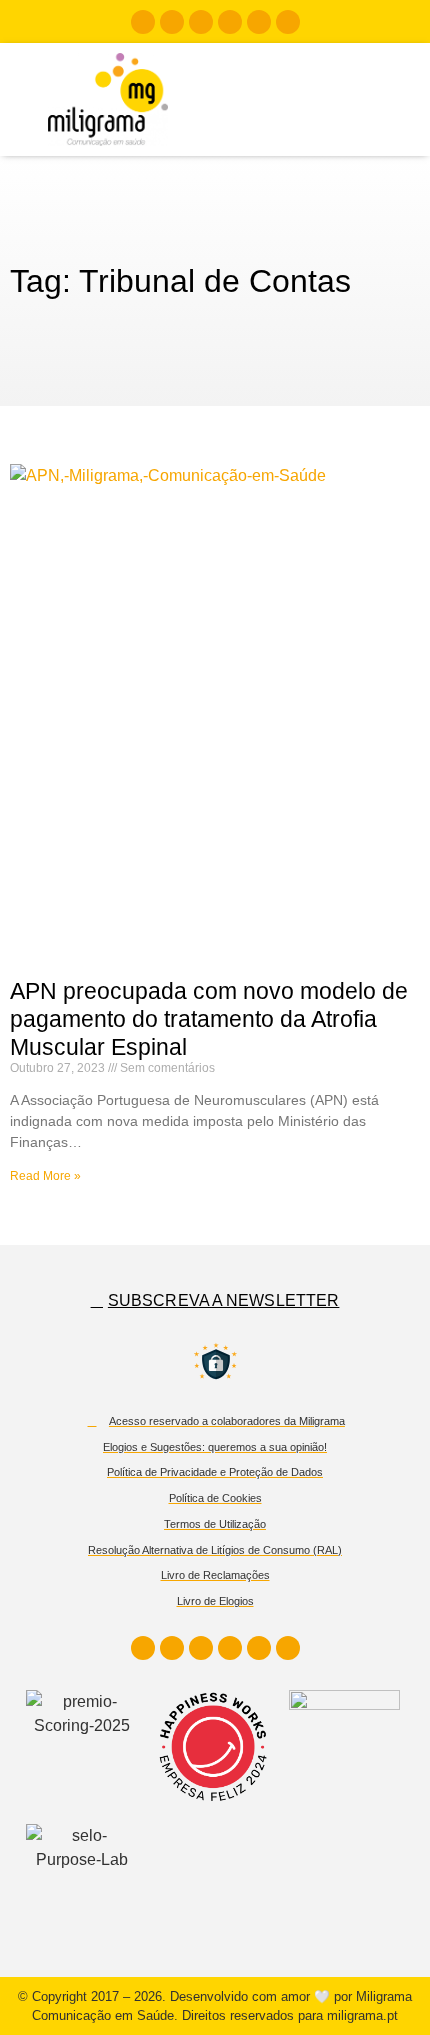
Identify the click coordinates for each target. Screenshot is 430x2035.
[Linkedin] (201, 22)
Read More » (45, 1176)
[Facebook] (143, 22)
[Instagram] (172, 22)
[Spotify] (288, 22)
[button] (384, 99)
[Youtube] (230, 22)
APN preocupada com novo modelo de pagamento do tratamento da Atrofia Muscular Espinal (209, 1018)
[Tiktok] (259, 22)
